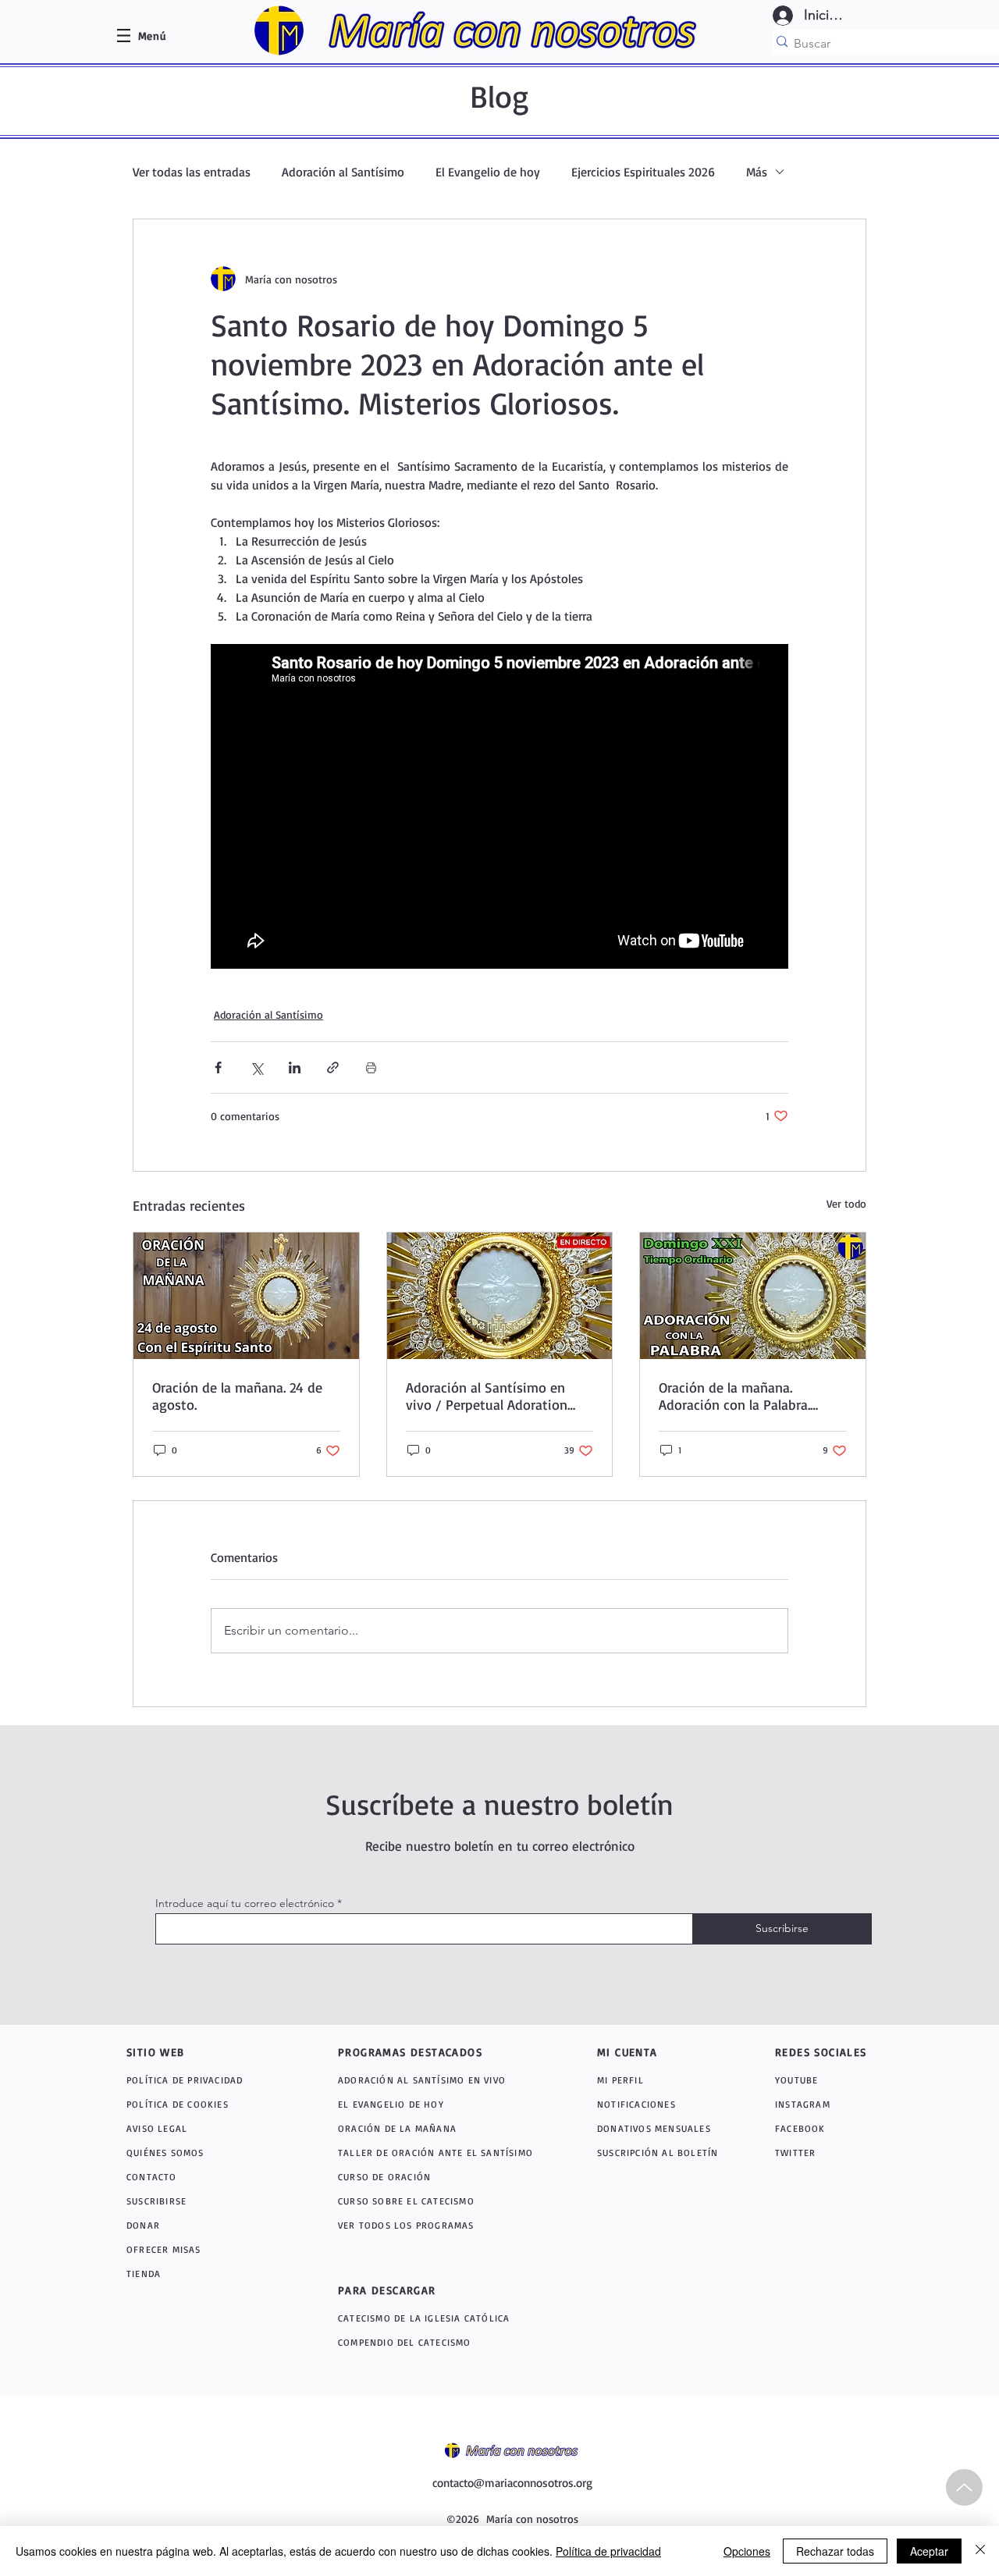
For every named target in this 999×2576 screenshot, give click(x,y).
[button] (152, 36)
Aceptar (929, 2551)
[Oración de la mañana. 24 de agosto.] (246, 1296)
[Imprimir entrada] (371, 1067)
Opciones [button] (747, 2551)
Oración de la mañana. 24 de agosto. (237, 1396)
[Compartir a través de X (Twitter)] (256, 1067)
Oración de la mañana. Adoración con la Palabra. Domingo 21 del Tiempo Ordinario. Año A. (734, 1396)
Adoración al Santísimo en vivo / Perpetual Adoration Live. (487, 1396)
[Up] (964, 2487)
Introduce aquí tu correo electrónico (245, 1903)
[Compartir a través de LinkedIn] (295, 1067)
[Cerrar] (980, 2551)
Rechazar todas (835, 2551)
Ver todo (846, 1203)
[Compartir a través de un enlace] (333, 1067)
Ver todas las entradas (192, 172)
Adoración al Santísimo (343, 172)
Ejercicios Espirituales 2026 (643, 172)
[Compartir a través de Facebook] (218, 1067)
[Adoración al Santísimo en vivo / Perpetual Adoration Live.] (500, 1296)
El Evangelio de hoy (488, 172)
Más (757, 172)
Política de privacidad (608, 2551)
